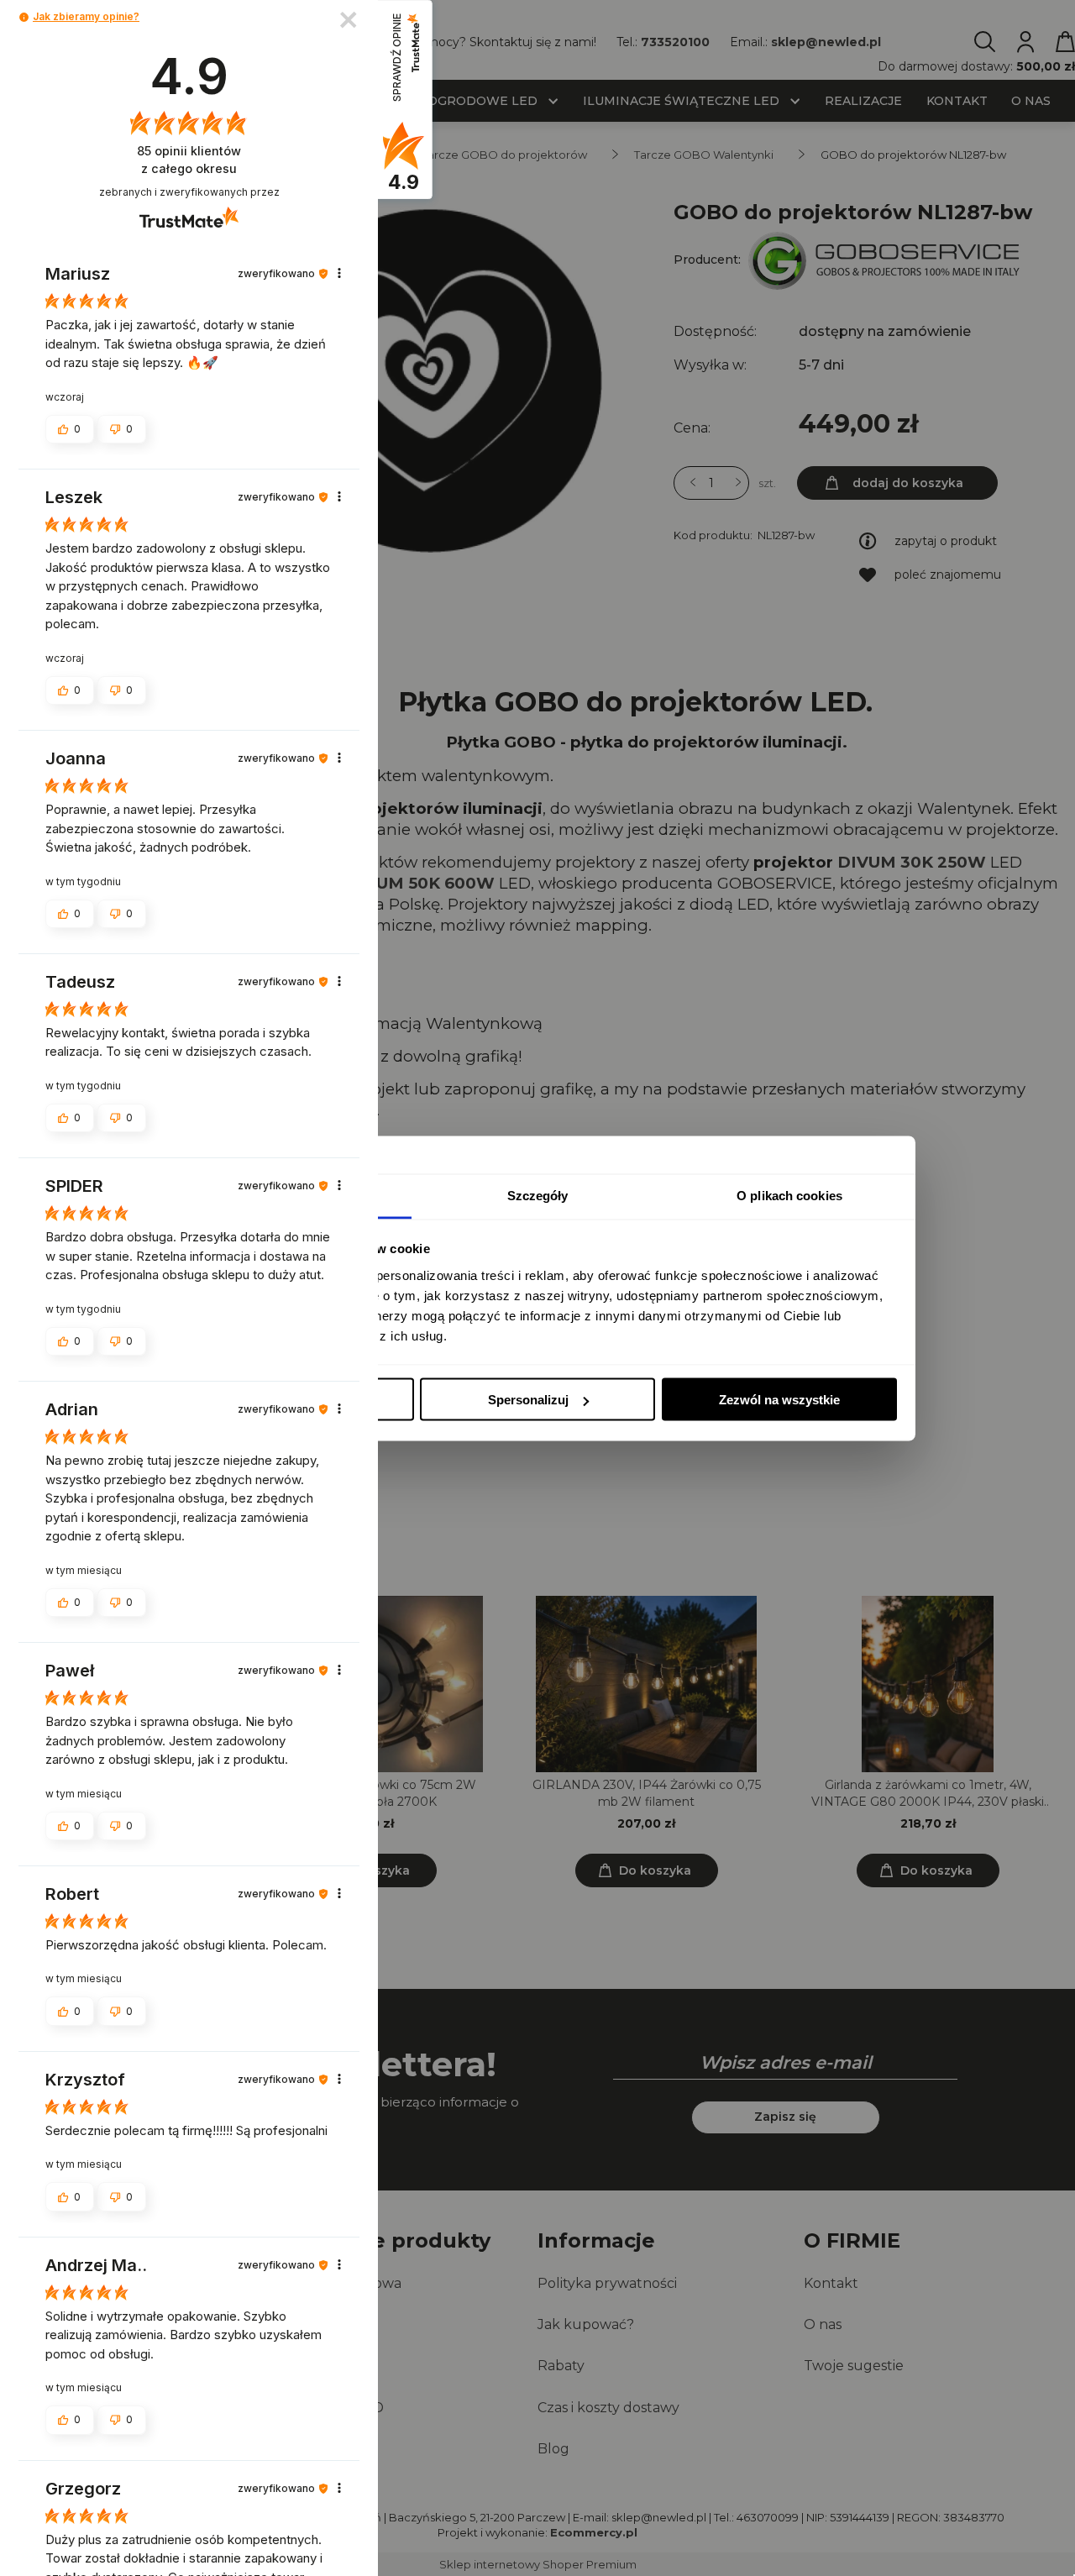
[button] (24, 17)
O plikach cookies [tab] (789, 1195)
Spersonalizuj (528, 1400)
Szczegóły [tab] (538, 1195)
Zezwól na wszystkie (779, 1400)
